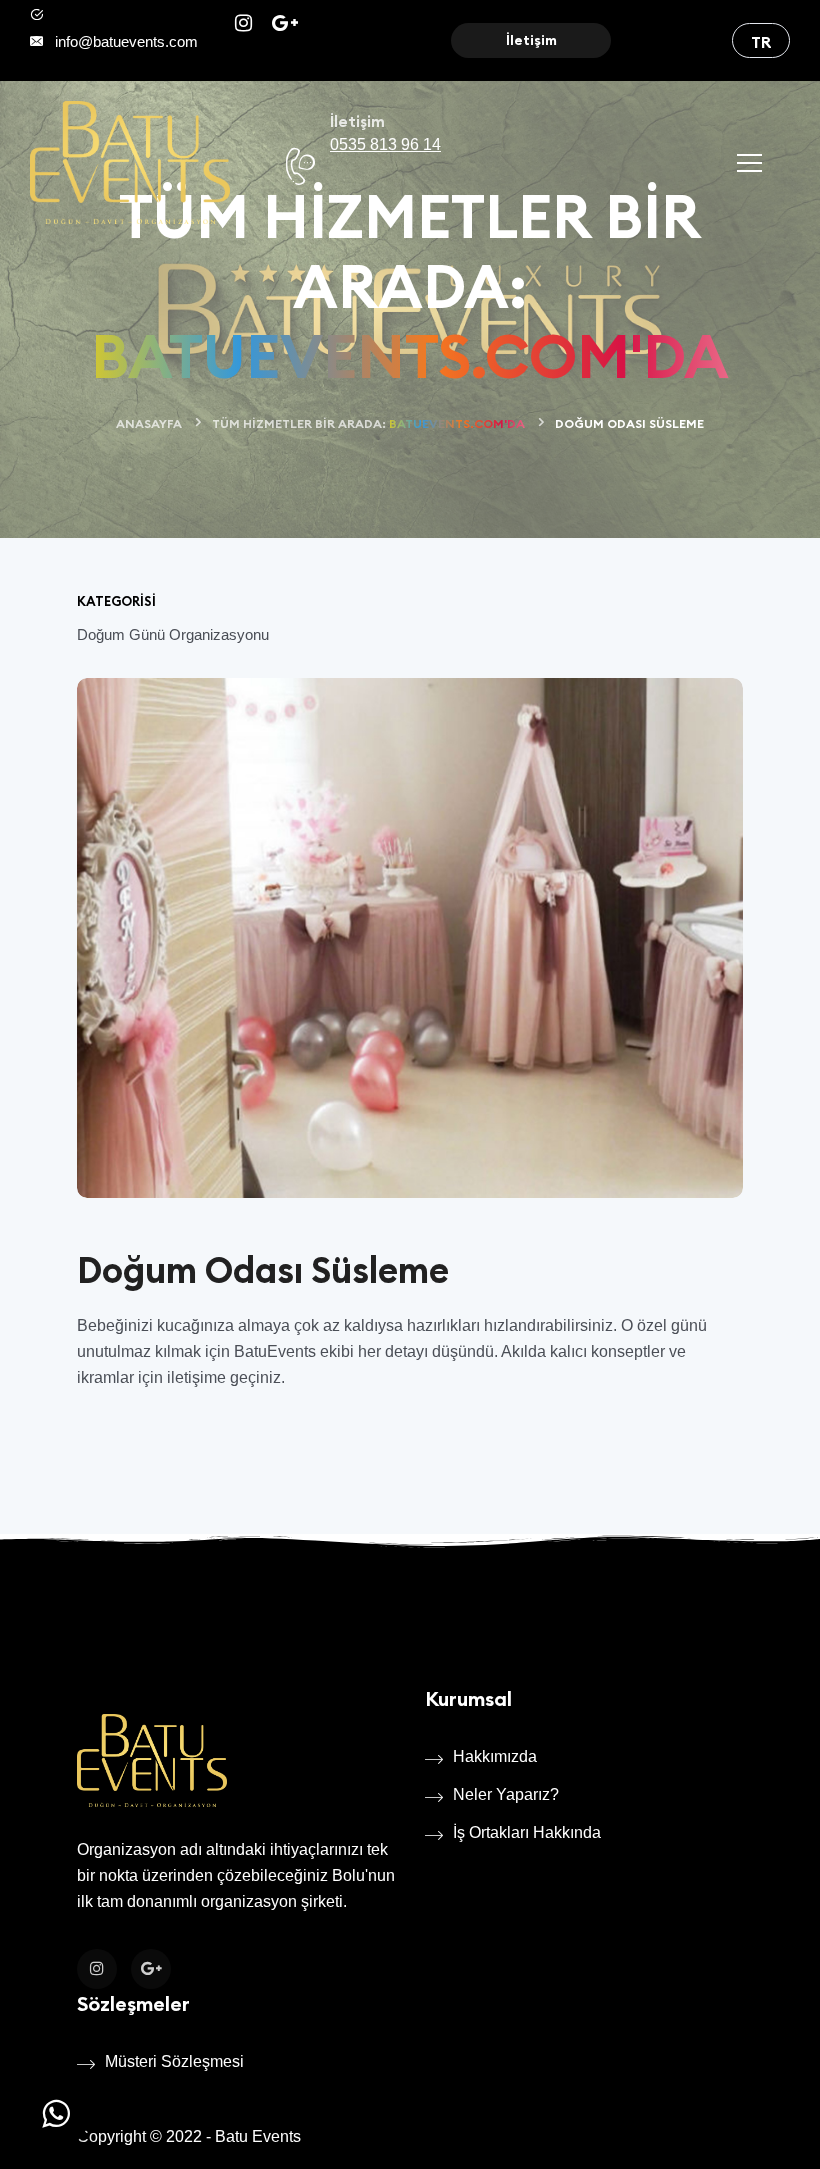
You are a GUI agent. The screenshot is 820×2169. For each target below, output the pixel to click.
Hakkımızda (495, 1756)
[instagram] (245, 24)
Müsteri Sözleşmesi (174, 2061)
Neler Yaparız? (506, 1794)
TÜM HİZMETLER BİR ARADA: (368, 423)
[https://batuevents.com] (130, 162)
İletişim (531, 40)
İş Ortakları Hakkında (527, 1832)
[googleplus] (285, 24)
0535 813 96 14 (385, 144)
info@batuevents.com (126, 41)
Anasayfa (149, 423)
